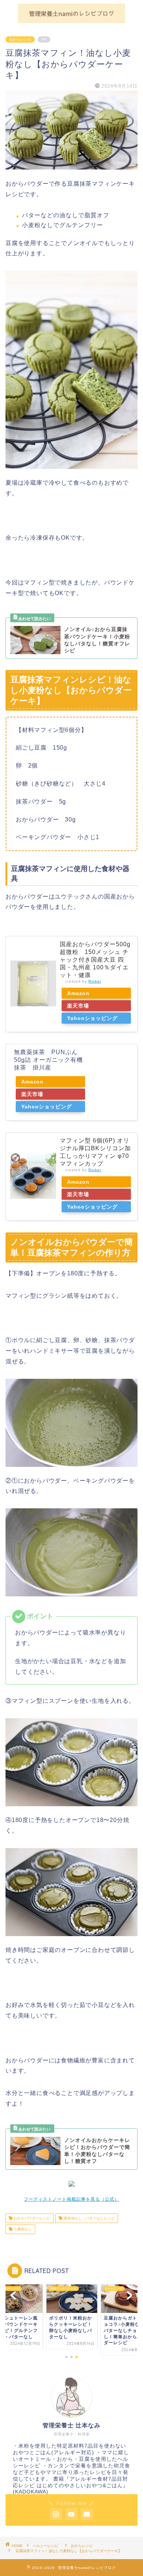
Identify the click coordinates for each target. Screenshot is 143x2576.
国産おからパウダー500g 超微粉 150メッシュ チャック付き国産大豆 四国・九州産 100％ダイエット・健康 (95, 960)
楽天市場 (78, 1006)
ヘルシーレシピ (47, 2546)
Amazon (78, 993)
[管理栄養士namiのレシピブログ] (71, 20)
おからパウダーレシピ (31, 2218)
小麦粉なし (22, 2229)
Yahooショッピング (92, 1018)
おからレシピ (20, 39)
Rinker (95, 981)
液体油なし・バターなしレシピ (89, 2218)
